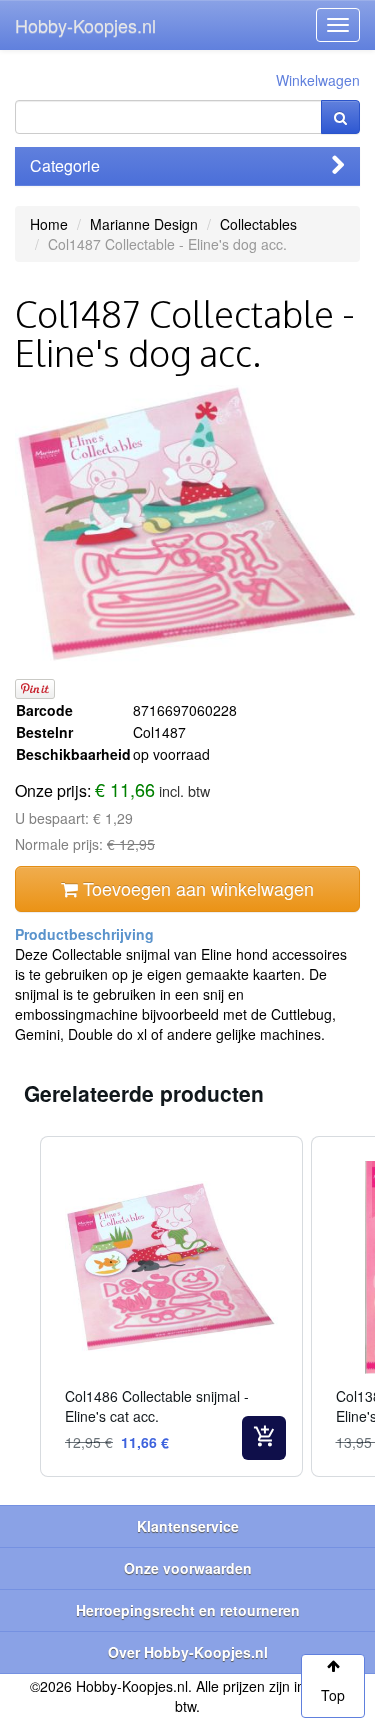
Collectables (258, 224)
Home (49, 224)
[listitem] (171, 1306)
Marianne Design (144, 224)
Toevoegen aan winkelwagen (196, 888)
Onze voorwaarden (188, 1568)
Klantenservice (188, 1526)
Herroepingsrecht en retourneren (188, 1610)
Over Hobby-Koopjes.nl (188, 1652)
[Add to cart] (264, 1438)
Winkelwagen (318, 80)
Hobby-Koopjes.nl (85, 25)
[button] (20, 1306)
